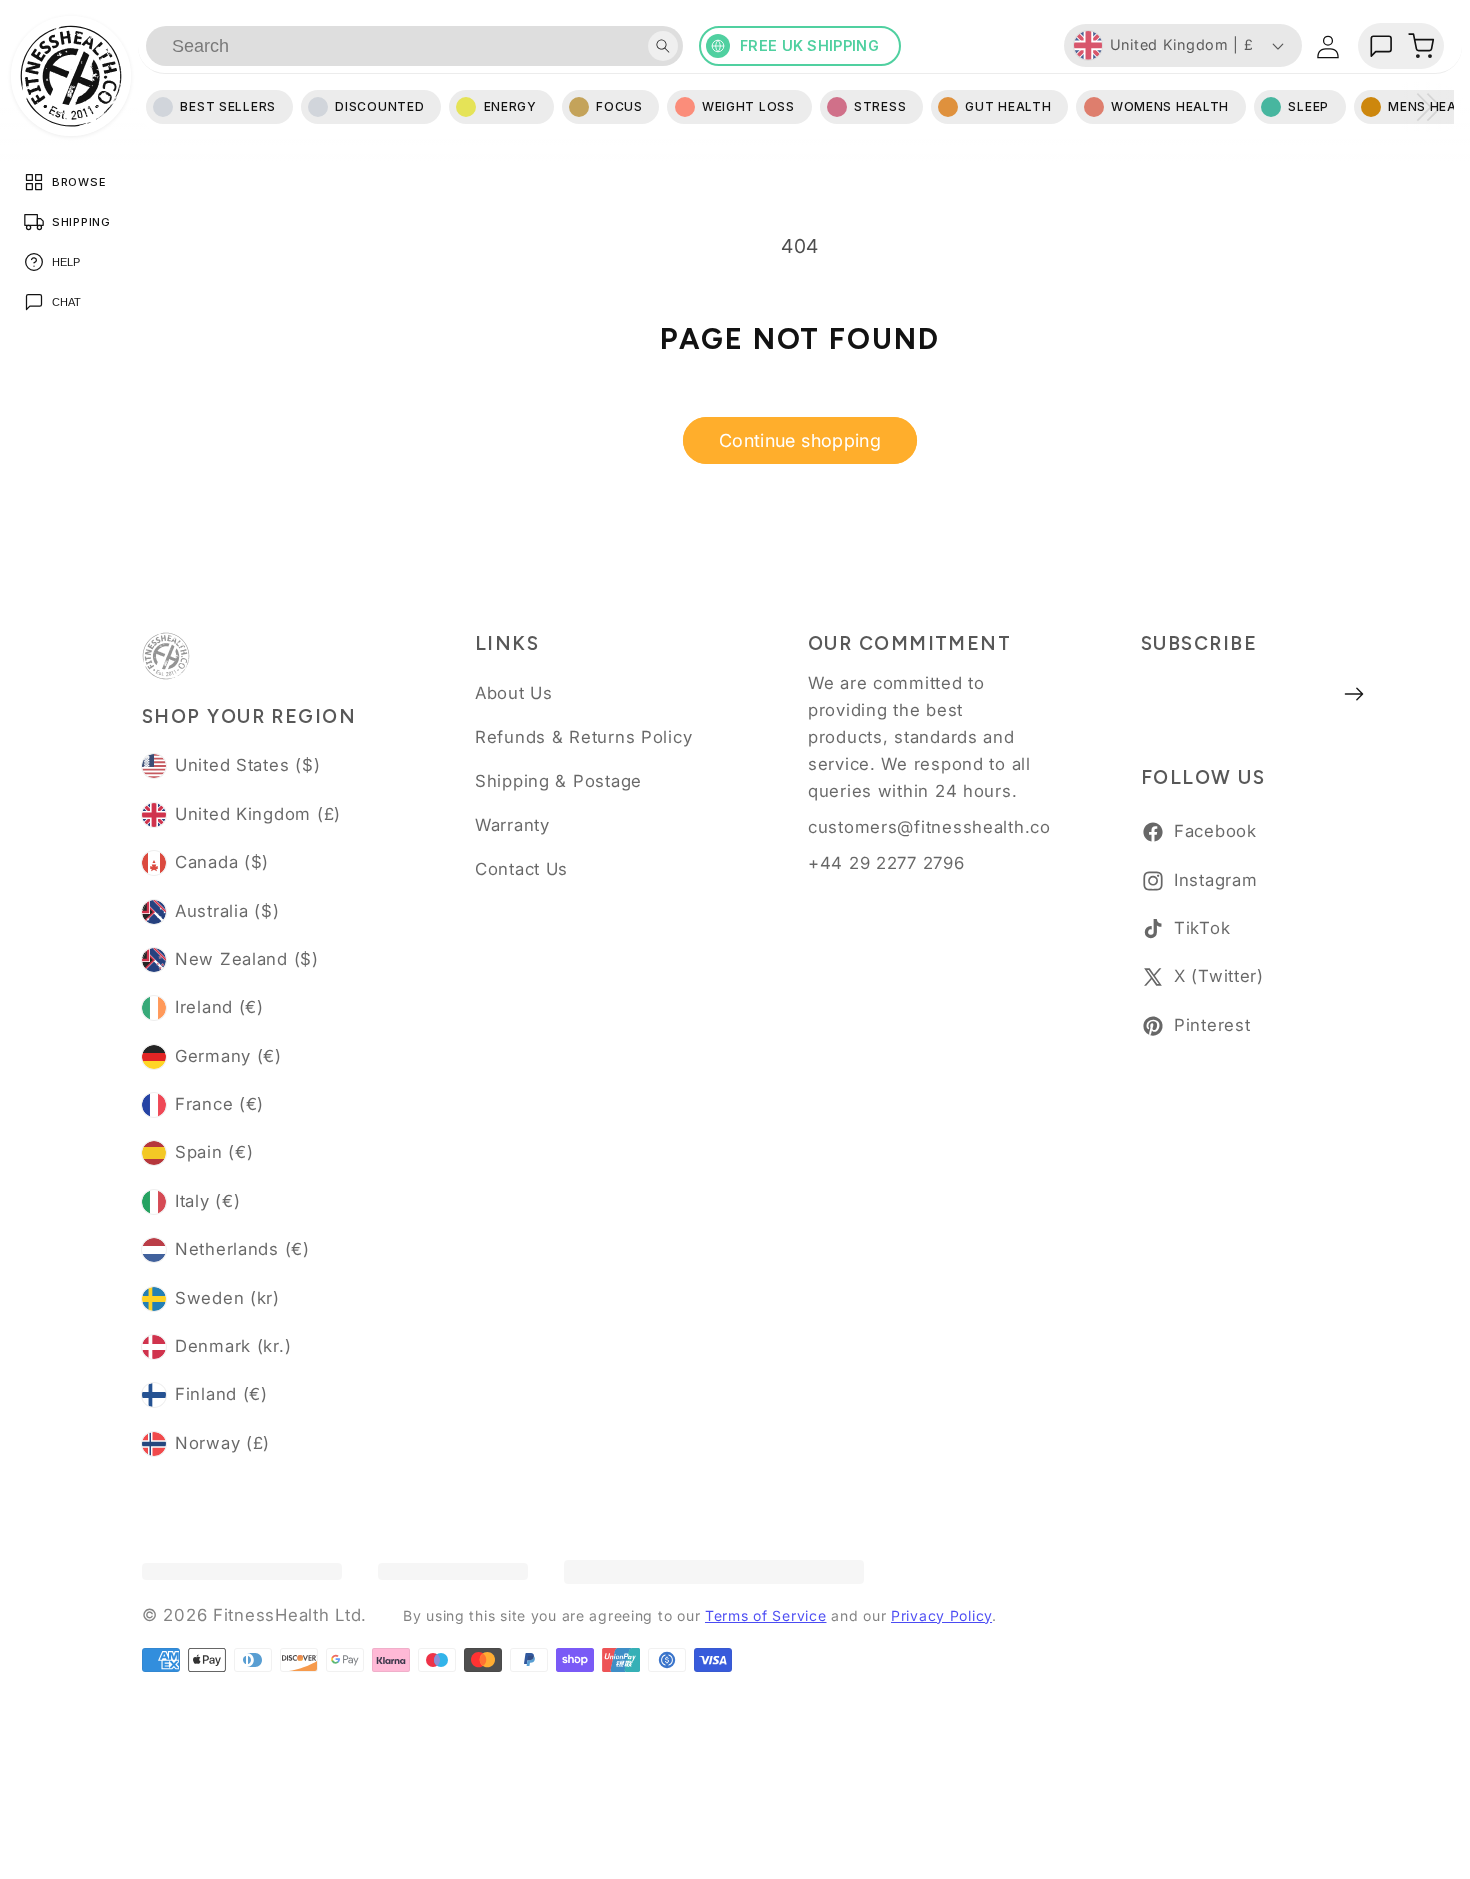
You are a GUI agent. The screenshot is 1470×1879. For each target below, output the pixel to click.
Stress (880, 106)
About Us (514, 693)
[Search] (663, 46)
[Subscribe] (1354, 694)
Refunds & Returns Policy (583, 737)
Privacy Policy (941, 1615)
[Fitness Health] (71, 76)
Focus (619, 106)
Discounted (379, 106)
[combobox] (414, 46)
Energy (510, 106)
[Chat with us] (1381, 46)
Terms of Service (766, 1615)
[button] (1421, 46)
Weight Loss (748, 106)
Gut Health (1008, 106)
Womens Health (1170, 106)
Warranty (512, 825)
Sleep (1308, 106)
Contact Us (521, 869)
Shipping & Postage (558, 781)
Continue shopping (800, 440)
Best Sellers (228, 106)
